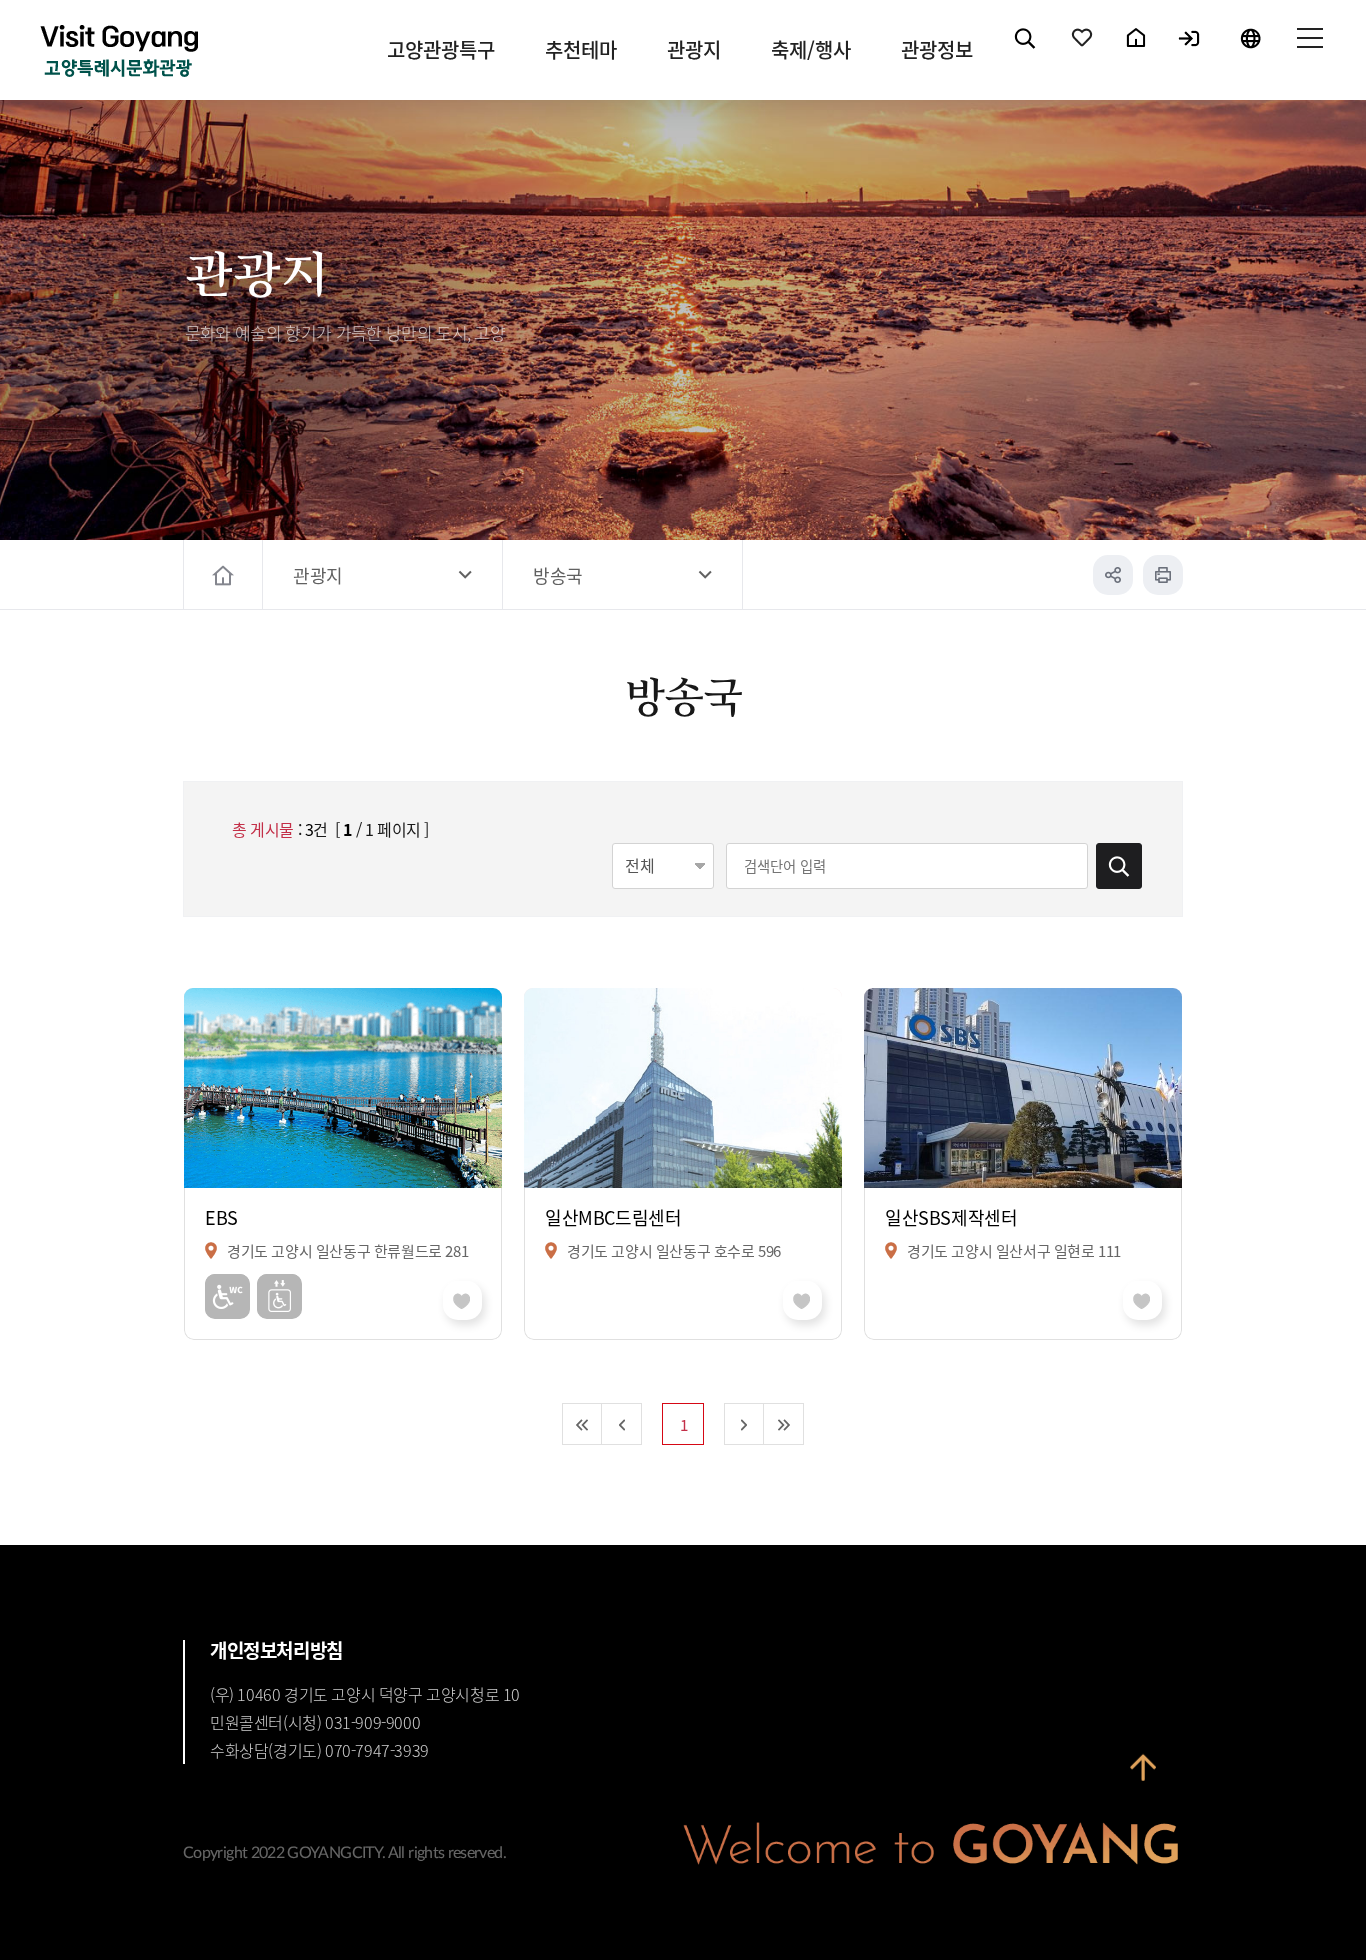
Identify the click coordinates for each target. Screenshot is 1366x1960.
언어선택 (1250, 55)
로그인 (1190, 55)
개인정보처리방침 (276, 1650)
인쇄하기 (1163, 575)
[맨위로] (1143, 1767)
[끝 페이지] (784, 1424)
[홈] (225, 575)
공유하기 (1113, 575)
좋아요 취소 (462, 1300)
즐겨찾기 (1083, 55)
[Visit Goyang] (119, 52)
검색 (1026, 55)
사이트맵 (1309, 55)
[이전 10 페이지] (622, 1424)
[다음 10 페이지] (744, 1424)
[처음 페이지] (582, 1424)
